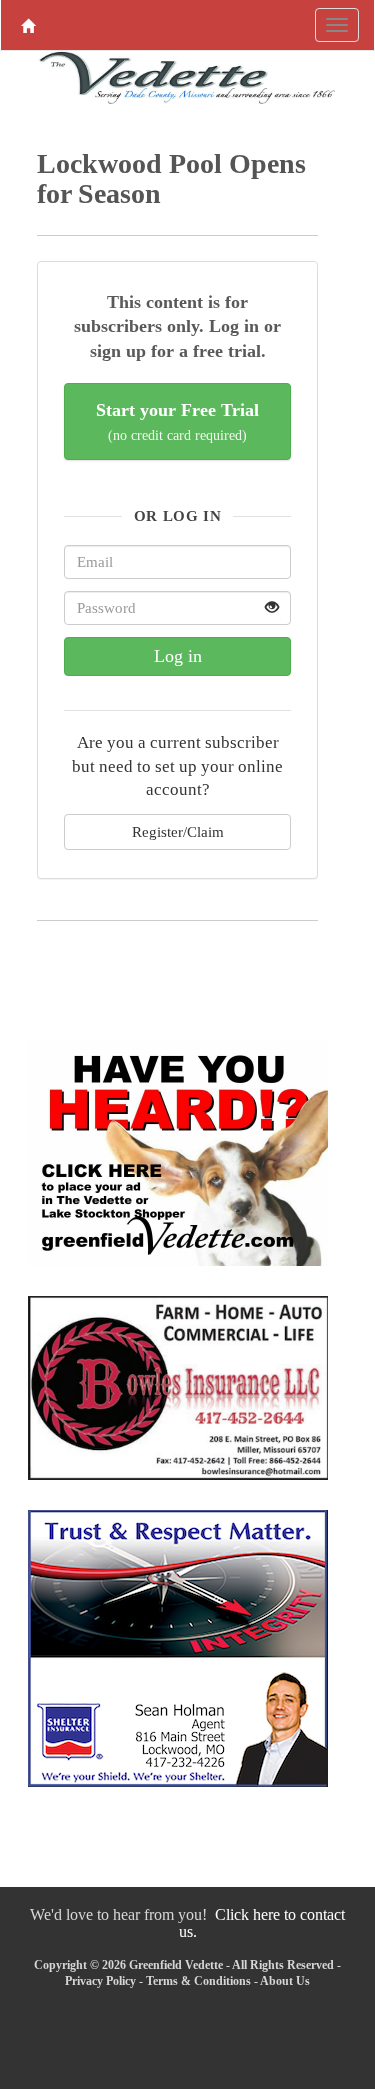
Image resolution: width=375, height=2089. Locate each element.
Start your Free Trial (177, 421)
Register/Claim (178, 831)
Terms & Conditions (198, 1981)
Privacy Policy (100, 1981)
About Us (285, 1981)
